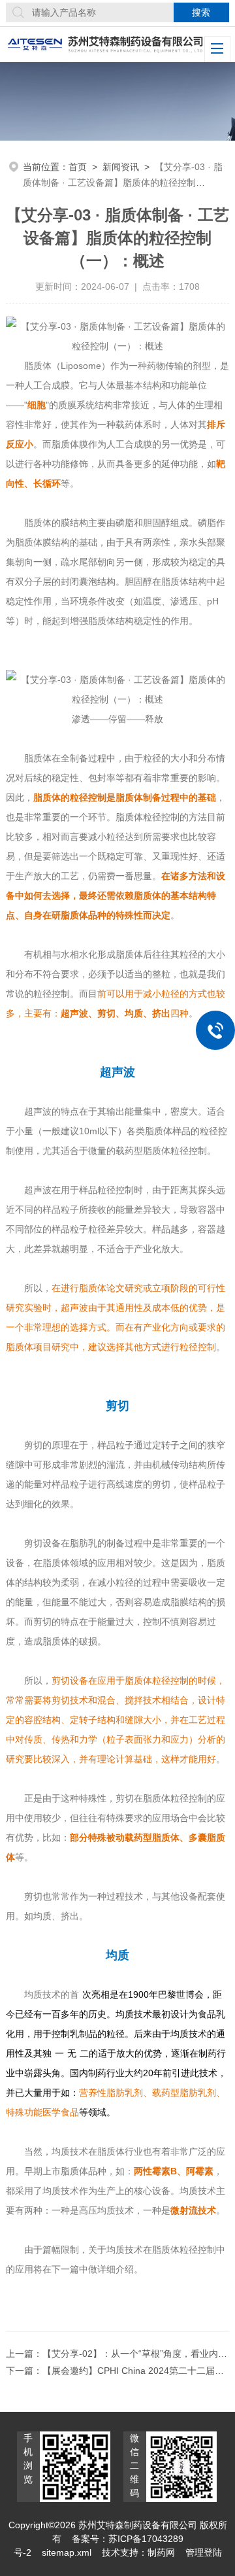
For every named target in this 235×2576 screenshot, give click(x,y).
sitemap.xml (67, 2552)
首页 (78, 167)
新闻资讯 (121, 167)
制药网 (161, 2552)
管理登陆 (204, 2552)
